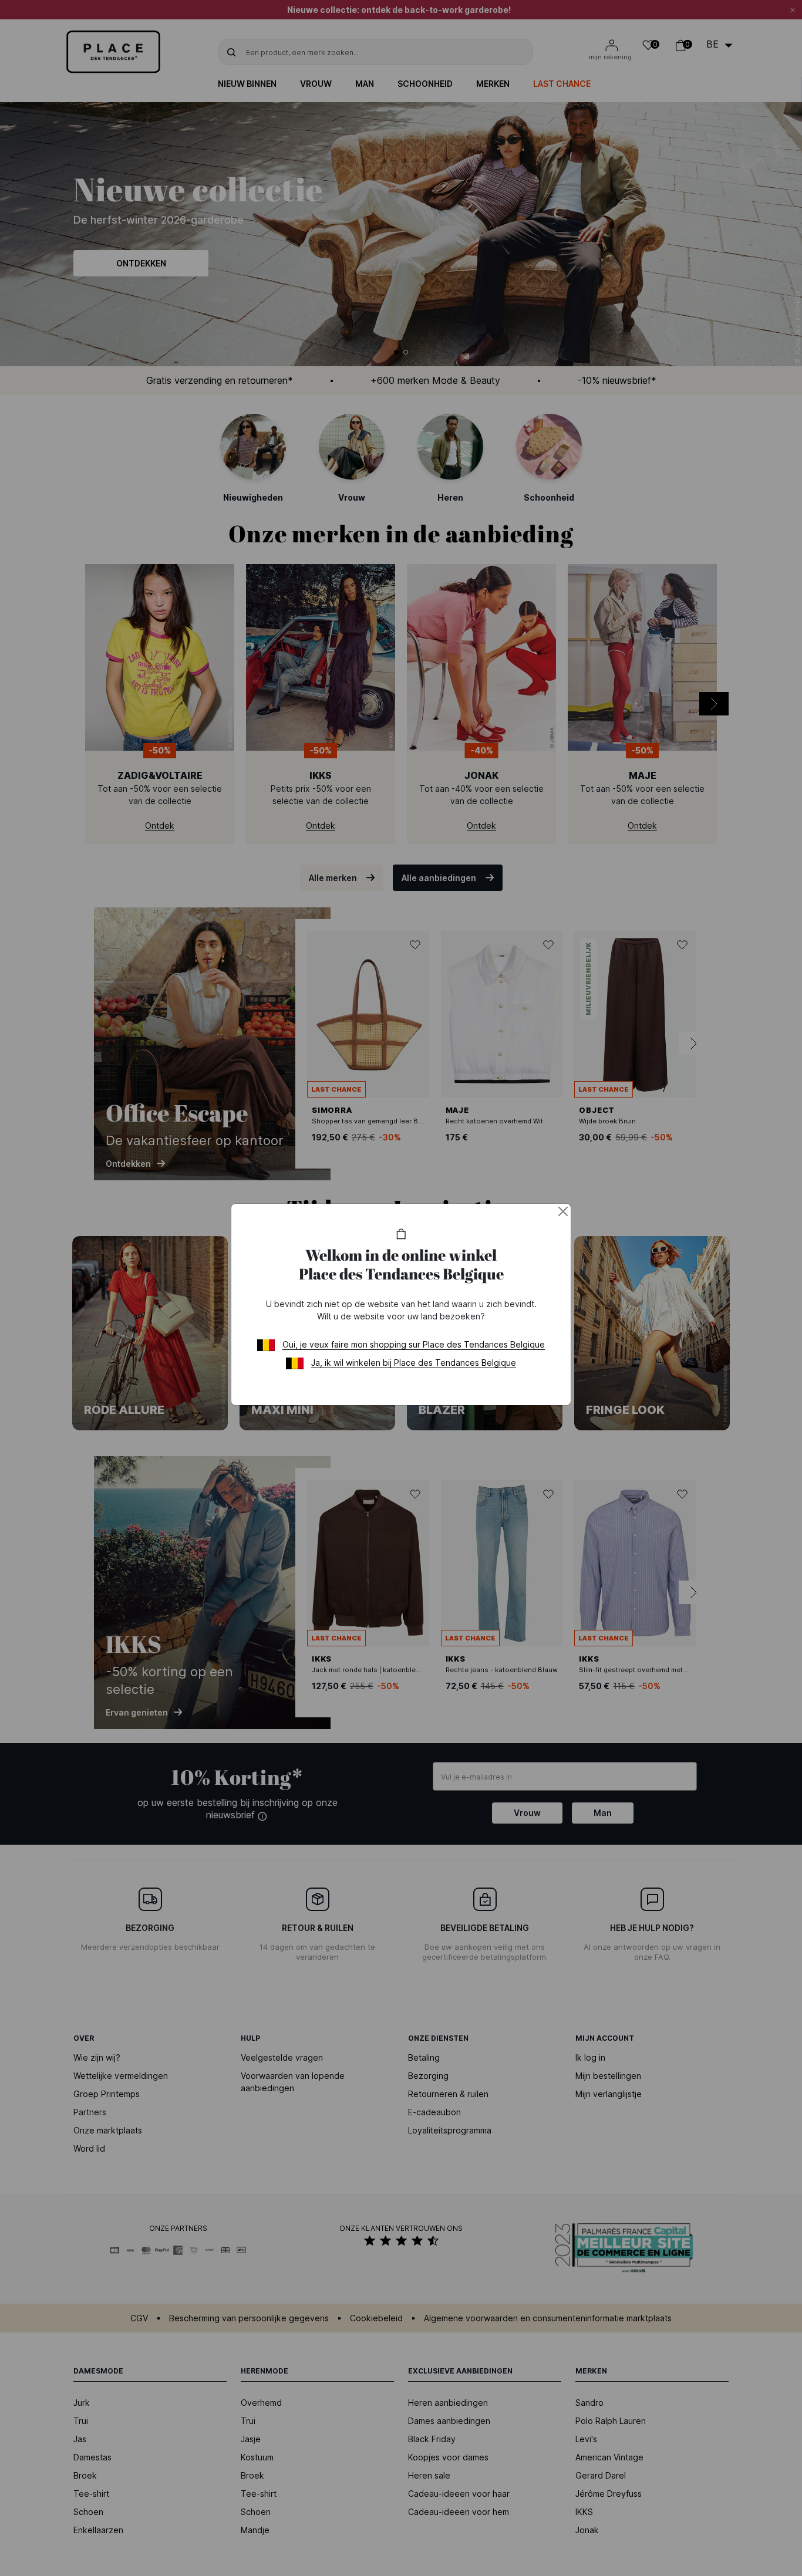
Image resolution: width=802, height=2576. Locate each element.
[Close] (563, 1211)
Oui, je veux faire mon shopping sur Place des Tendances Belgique (414, 1344)
